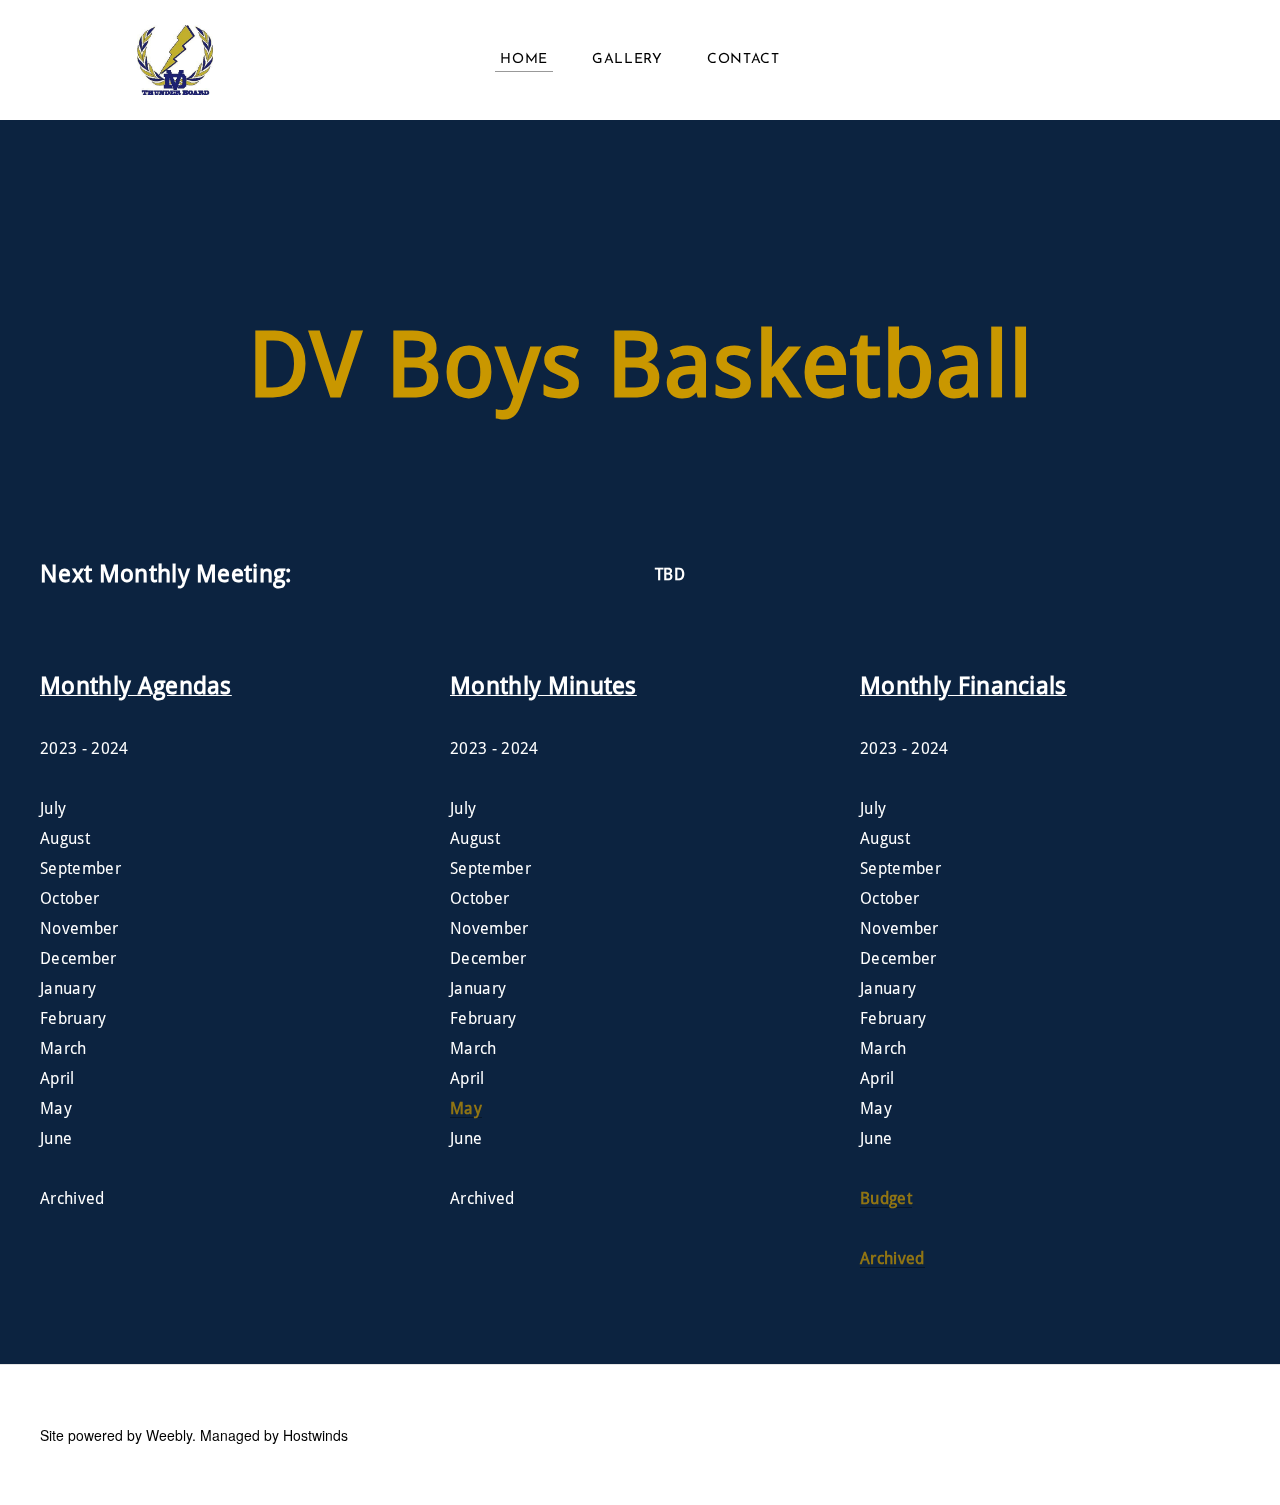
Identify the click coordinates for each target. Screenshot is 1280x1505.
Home (524, 59)
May (466, 1109)
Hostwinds (315, 1435)
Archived (892, 1259)
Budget (886, 1199)
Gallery (627, 59)
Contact (743, 59)
